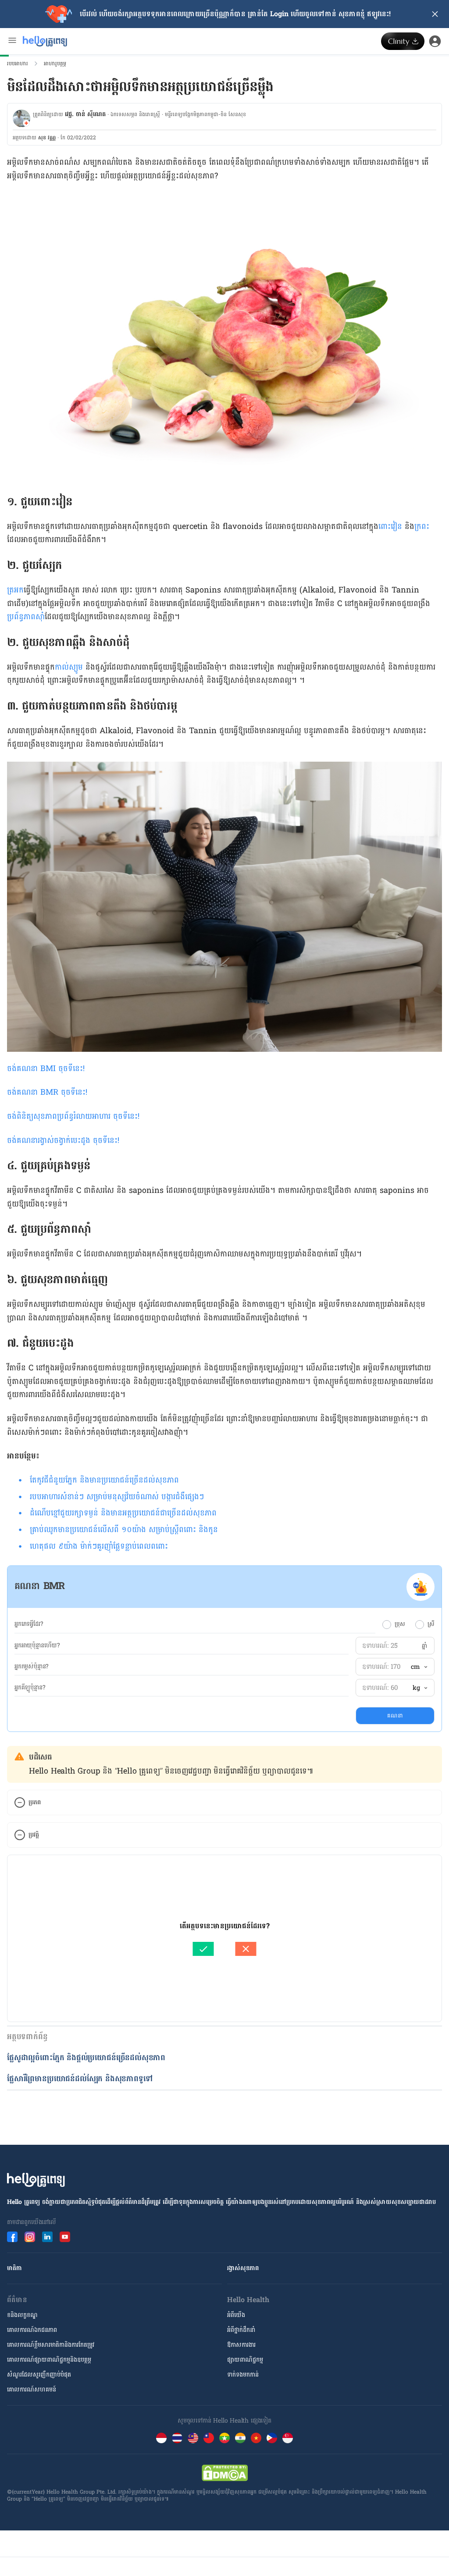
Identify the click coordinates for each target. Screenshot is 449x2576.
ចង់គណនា (24, 1092)
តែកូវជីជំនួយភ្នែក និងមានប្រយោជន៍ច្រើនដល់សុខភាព (104, 1480)
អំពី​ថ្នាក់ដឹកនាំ (241, 2330)
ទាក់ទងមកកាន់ (243, 2375)
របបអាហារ (18, 64)
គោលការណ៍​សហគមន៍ (32, 2390)
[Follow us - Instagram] (30, 2237)
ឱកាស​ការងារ (241, 2345)
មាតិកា (14, 2268)
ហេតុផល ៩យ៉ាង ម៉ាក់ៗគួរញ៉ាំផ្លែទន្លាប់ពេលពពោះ (99, 1546)
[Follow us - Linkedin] (47, 2237)
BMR (63, 1092)
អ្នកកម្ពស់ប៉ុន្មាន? (32, 1667)
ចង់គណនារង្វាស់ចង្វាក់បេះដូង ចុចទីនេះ (62, 1141)
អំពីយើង (236, 2315)
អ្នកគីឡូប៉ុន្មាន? (30, 1688)
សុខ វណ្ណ (47, 138)
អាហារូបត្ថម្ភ (55, 64)
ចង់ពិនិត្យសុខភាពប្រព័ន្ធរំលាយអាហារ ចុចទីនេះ (72, 1116)
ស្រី (431, 1624)
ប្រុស (400, 1624)
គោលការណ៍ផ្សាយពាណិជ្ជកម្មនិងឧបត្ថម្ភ (49, 2360)
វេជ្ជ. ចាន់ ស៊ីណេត (85, 114)
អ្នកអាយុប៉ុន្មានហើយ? (37, 1646)
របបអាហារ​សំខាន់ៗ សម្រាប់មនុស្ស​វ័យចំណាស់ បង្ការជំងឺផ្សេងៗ (117, 1497)
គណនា (395, 1716)
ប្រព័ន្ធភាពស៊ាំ (26, 617)
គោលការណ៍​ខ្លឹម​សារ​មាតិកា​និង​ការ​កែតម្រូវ (51, 2345)
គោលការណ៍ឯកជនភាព (32, 2330)
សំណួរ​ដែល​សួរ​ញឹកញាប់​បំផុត (39, 2375)
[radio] (387, 1625)
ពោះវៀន (390, 527)
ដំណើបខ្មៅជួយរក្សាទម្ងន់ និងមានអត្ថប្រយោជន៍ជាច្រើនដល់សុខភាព (123, 1513)
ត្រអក (15, 590)
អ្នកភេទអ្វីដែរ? (29, 1624)
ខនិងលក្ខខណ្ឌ (22, 2315)
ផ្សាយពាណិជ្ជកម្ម (245, 2360)
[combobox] (419, 1667)
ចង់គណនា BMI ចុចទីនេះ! (46, 1069)
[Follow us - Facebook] (12, 2237)
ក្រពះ (422, 527)
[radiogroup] (408, 1624)
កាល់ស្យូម (69, 667)
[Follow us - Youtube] (65, 2237)
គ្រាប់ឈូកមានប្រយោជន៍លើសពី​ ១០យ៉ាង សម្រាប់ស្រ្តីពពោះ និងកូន (124, 1530)
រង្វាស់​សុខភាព (243, 2268)
